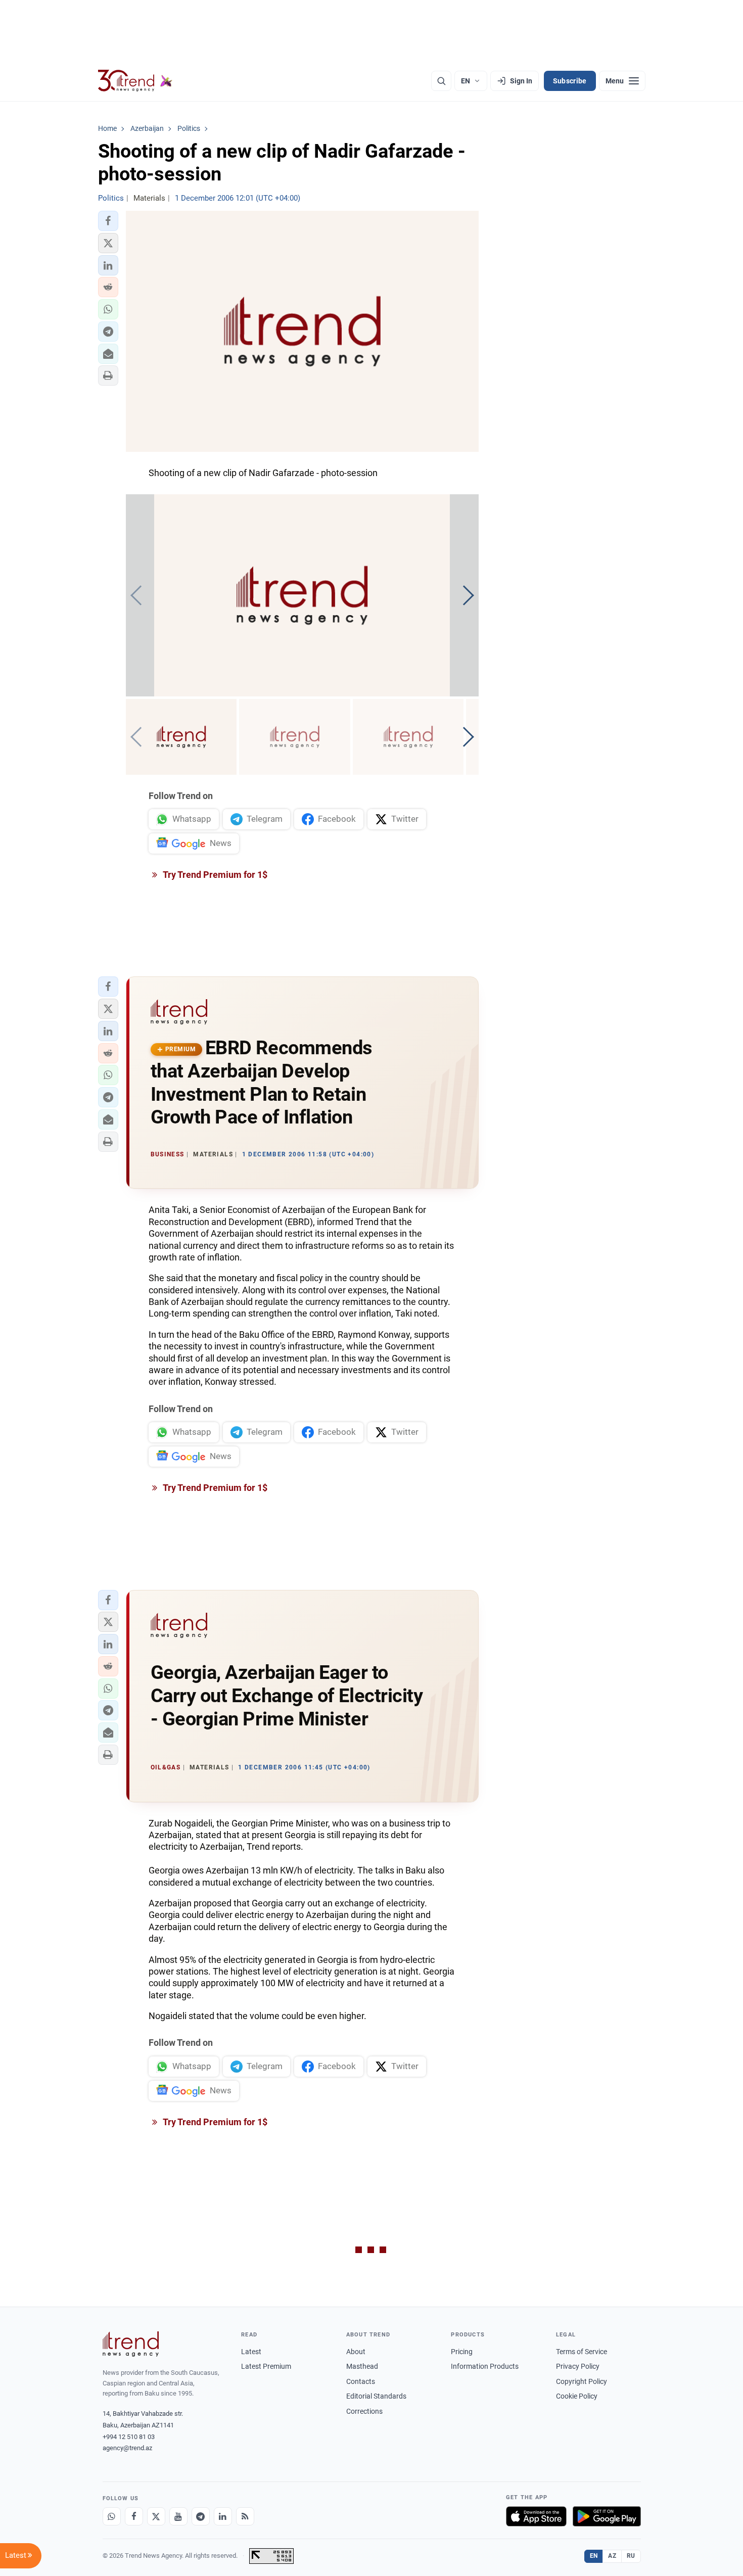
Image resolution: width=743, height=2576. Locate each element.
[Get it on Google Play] (607, 2516)
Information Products (485, 2366)
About (356, 2352)
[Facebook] (134, 2516)
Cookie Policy (577, 2396)
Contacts (361, 2381)
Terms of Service (582, 2352)
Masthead (362, 2366)
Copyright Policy (582, 2381)
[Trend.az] (135, 81)
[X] (156, 2516)
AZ (612, 2556)
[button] (108, 221)
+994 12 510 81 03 (129, 2437)
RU (631, 2556)
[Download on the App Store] (536, 2516)
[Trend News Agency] (131, 2344)
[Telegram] (201, 2516)
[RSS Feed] (245, 2516)
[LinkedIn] (223, 2516)
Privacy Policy (578, 2366)
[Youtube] (178, 2516)
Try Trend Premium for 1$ (214, 875)
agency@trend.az (127, 2448)
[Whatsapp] (112, 2516)
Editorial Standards (376, 2396)
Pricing (462, 2352)
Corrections (364, 2411)
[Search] (441, 81)
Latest (251, 2352)
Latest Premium (266, 2366)
